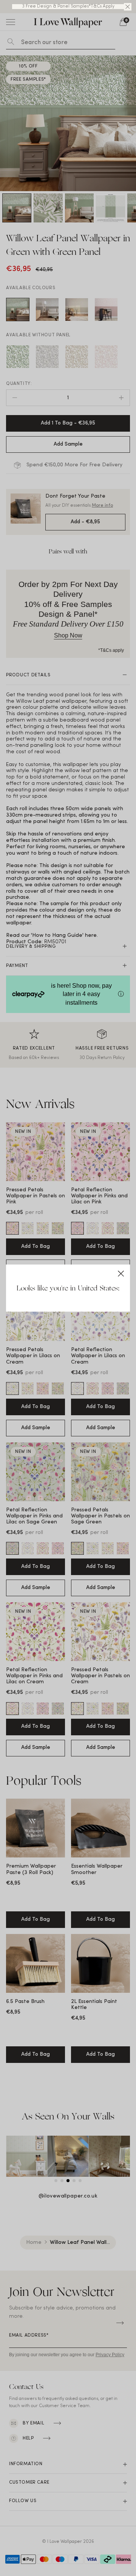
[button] (128, 7)
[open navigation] (11, 22)
